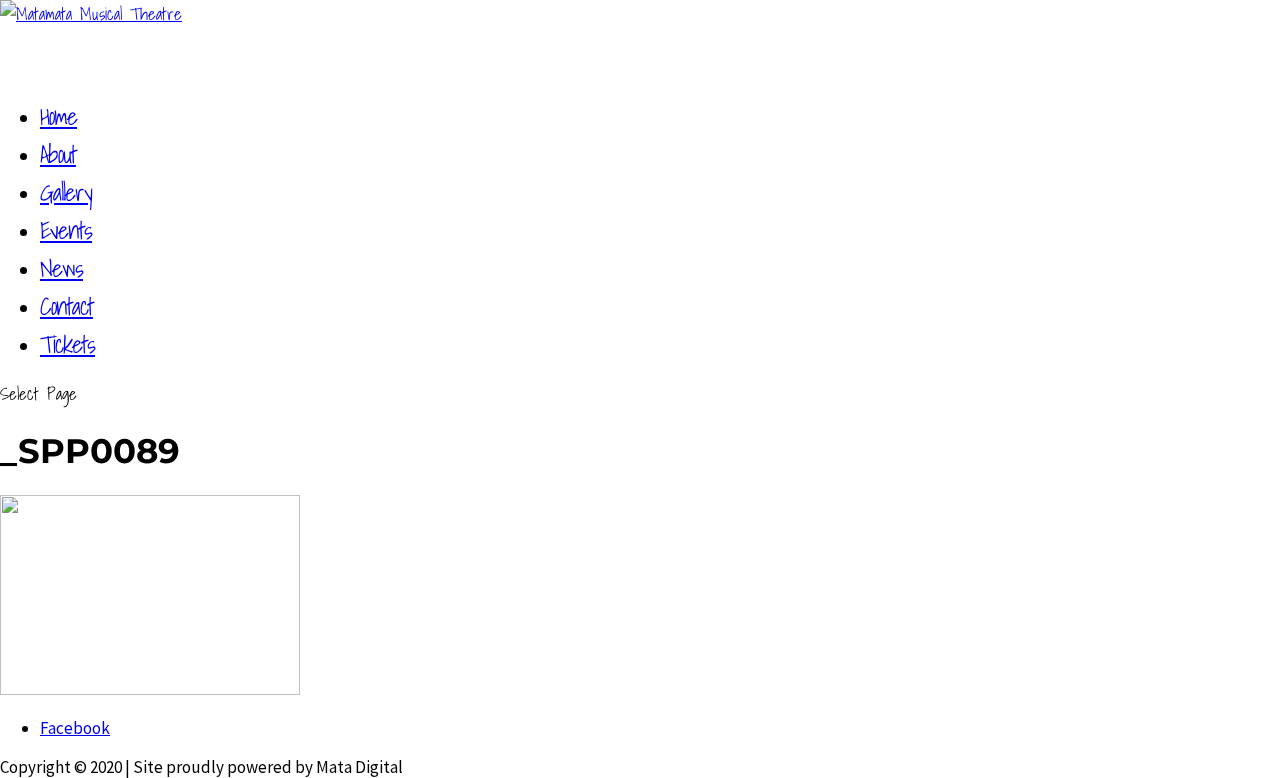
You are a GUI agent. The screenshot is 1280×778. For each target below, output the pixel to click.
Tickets (67, 344)
